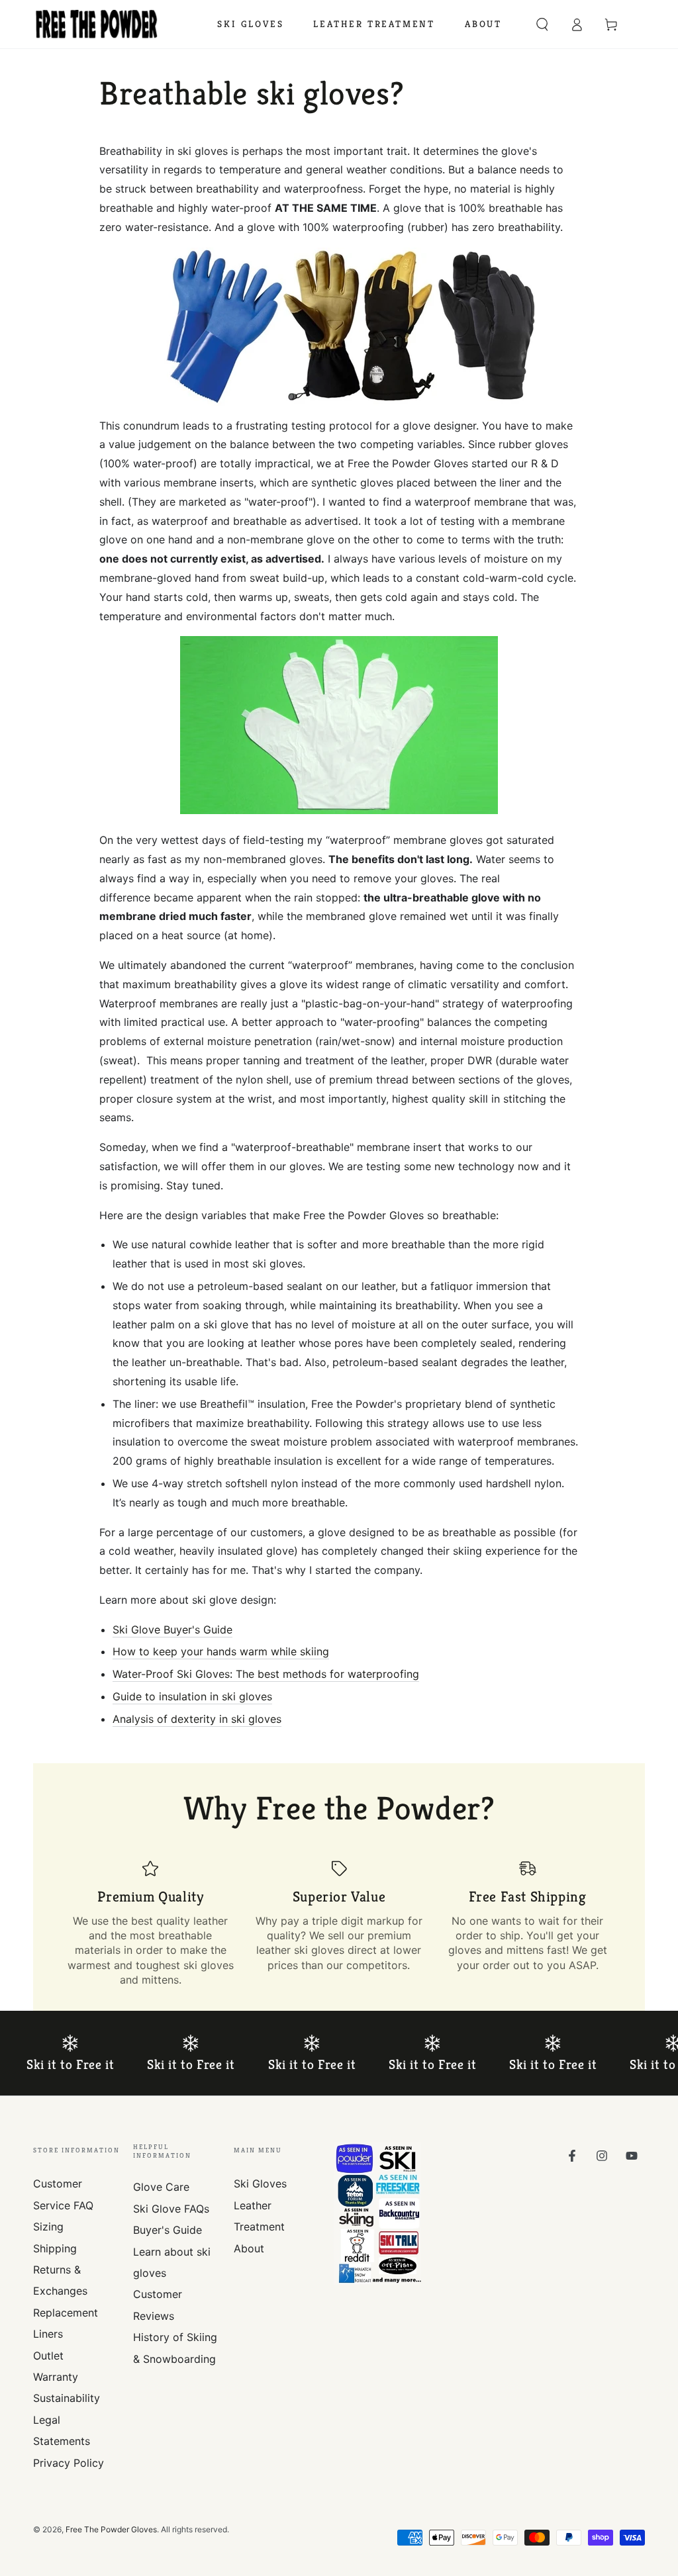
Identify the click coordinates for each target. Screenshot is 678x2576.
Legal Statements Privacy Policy (69, 2441)
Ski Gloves (260, 2184)
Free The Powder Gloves (111, 2529)
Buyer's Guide (168, 2230)
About (249, 2248)
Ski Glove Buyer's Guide (172, 1630)
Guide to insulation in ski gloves (192, 1696)
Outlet (48, 2356)
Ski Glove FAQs (171, 2209)
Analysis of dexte (156, 1719)
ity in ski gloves (242, 1719)
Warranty (56, 2377)
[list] (339, 1923)
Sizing (48, 2227)
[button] (542, 24)
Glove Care (161, 2187)
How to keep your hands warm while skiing (221, 1651)
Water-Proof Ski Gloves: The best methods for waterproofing (266, 1674)
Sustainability (67, 2398)
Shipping (55, 2248)
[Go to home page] (97, 24)
